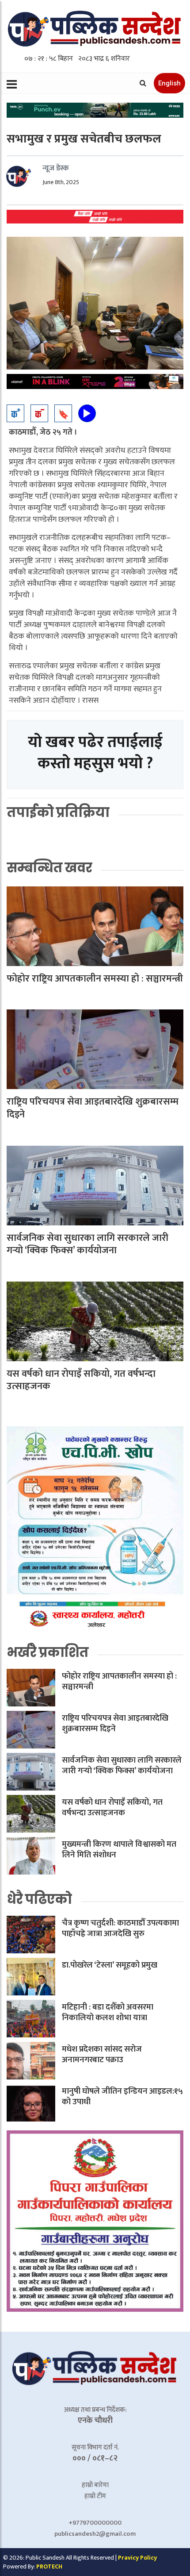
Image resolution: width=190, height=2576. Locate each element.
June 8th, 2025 (61, 182)
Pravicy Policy (137, 2558)
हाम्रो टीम (95, 2496)
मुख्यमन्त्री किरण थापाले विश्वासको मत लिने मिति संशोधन (119, 1850)
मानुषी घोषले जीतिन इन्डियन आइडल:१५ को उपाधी (122, 2097)
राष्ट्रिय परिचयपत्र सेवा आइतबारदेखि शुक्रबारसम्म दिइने (93, 1108)
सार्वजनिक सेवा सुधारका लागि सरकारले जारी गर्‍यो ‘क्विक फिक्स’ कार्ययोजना (87, 1244)
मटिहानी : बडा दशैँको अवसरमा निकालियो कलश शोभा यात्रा (108, 2013)
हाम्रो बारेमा (95, 2485)
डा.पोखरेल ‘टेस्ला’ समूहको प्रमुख (110, 1965)
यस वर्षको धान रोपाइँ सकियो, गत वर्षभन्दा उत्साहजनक (81, 1380)
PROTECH (49, 2566)
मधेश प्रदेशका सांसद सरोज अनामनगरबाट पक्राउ (102, 2055)
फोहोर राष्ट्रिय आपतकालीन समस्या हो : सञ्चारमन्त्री (95, 979)
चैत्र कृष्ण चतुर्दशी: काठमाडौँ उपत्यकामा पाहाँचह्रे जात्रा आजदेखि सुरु (120, 1929)
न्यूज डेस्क (56, 168)
